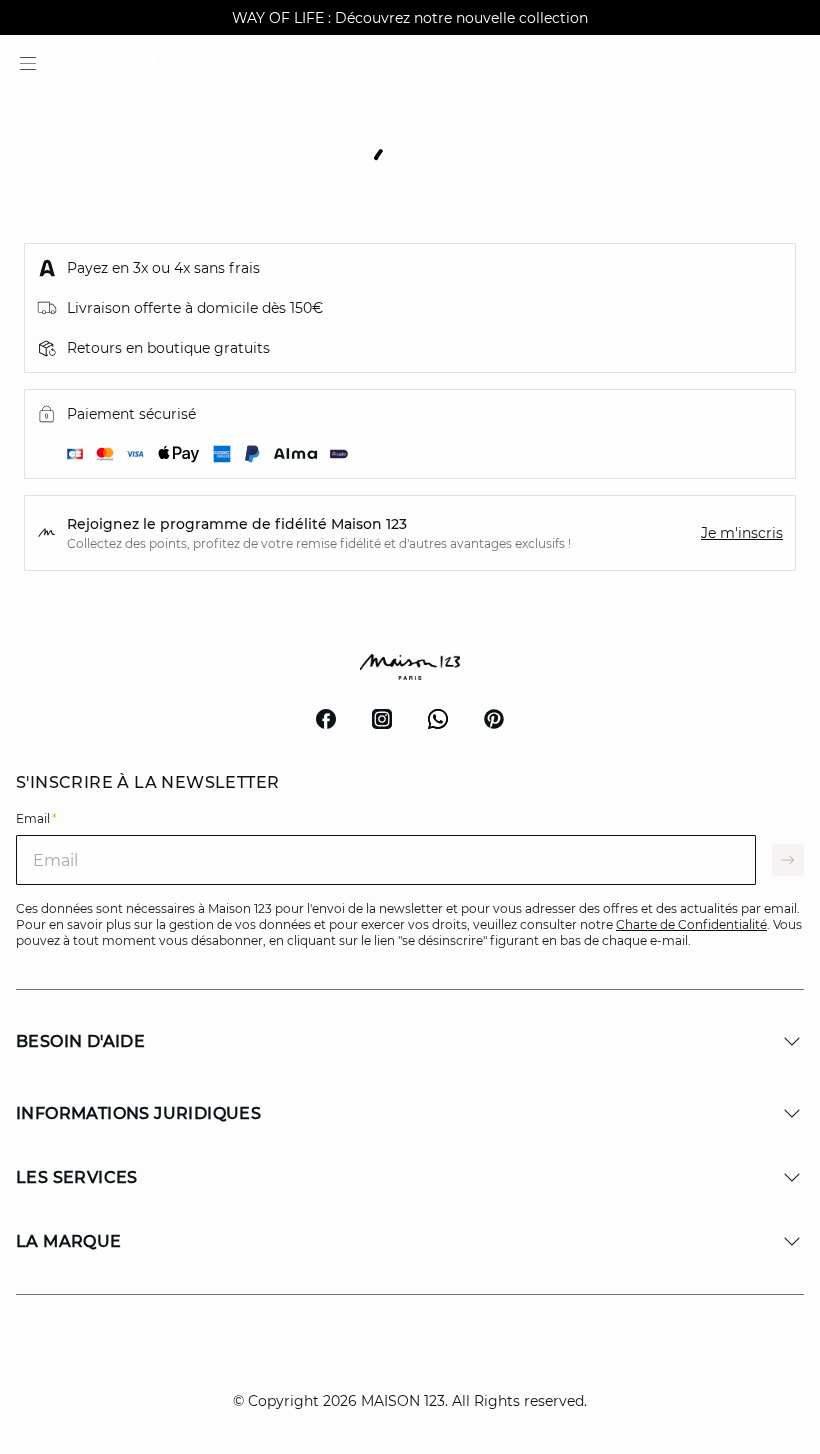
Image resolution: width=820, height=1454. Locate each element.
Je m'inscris (742, 533)
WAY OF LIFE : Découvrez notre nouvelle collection (410, 18)
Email (36, 818)
